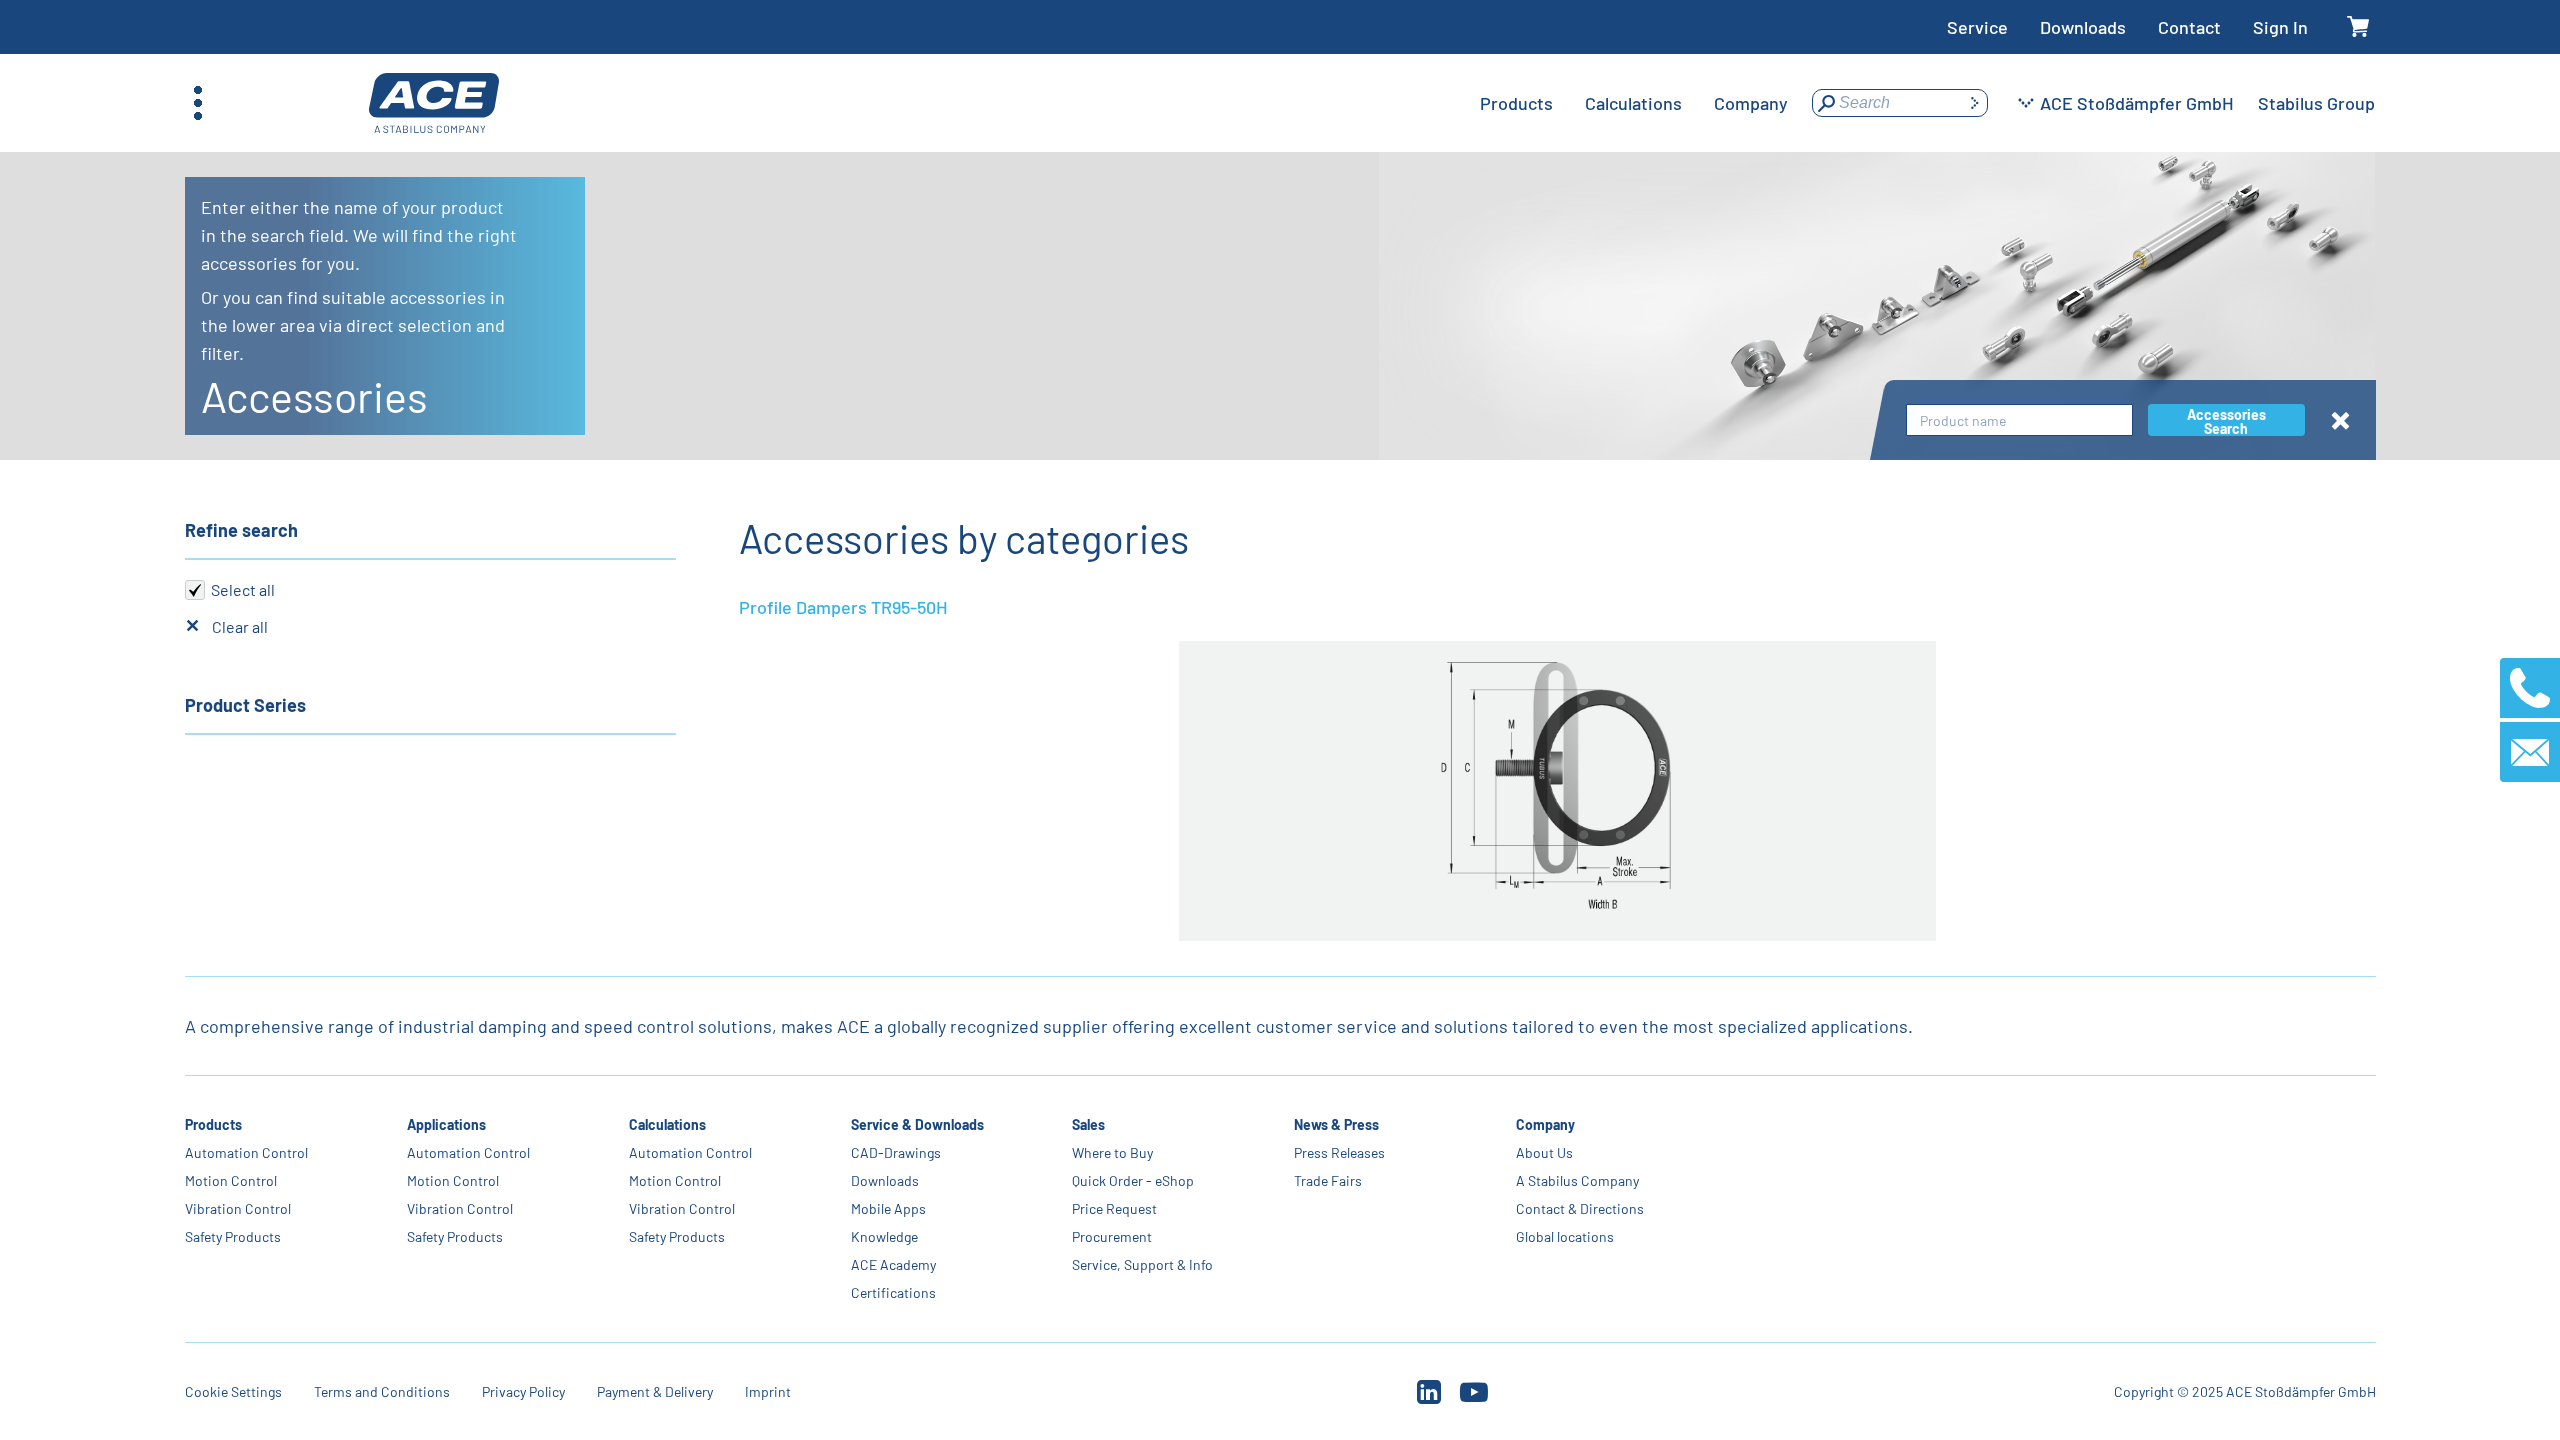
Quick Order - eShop (1133, 1180)
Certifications (892, 1292)
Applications (446, 1124)
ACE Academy (892, 1264)
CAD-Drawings (895, 1152)
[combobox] (2019, 420)
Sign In (2280, 27)
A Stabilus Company (1577, 1180)
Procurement (1112, 1236)
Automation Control (246, 1152)
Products (213, 1124)
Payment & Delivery (655, 1391)
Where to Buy (1112, 1152)
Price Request (1114, 1208)
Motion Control (231, 1180)
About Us (1544, 1152)
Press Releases (1339, 1152)
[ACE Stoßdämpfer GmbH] (434, 103)
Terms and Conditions (382, 1391)
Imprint (768, 1391)
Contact (2189, 27)
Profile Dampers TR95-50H (843, 607)
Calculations (666, 1124)
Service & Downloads (916, 1124)
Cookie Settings (233, 1391)
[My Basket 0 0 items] (2357, 27)
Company (1545, 1124)
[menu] (1634, 103)
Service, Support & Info (1142, 1264)
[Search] (1974, 103)
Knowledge (883, 1236)
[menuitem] (1516, 103)
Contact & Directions (1580, 1208)
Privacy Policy (523, 1391)
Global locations (1565, 1236)
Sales (1088, 1124)
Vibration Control (238, 1208)
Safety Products (233, 1236)
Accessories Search (2226, 421)
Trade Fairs (1328, 1180)
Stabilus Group (2316, 103)
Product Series (245, 705)
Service (1977, 27)
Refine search (241, 530)
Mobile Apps (887, 1208)
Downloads (2083, 27)
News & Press (1336, 1124)
